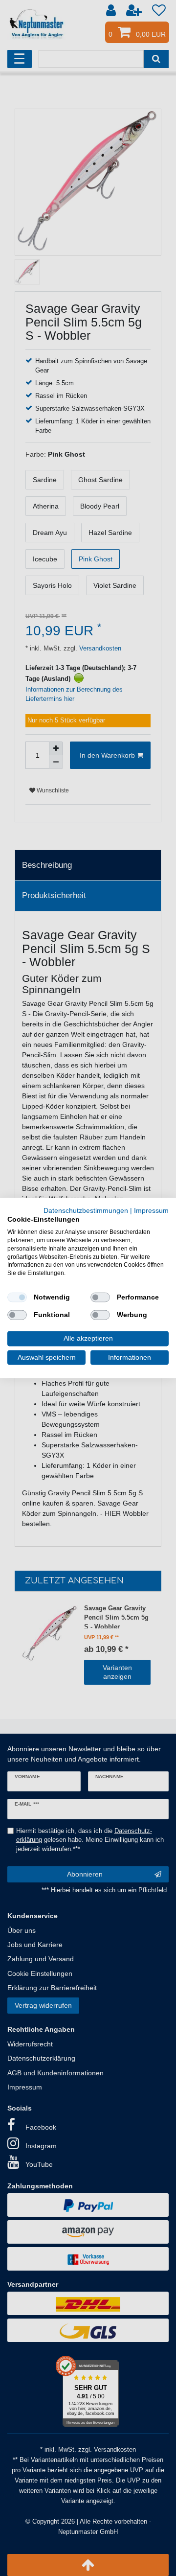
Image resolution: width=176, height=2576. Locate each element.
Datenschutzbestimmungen (86, 1210)
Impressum (151, 1210)
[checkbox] (17, 1298)
